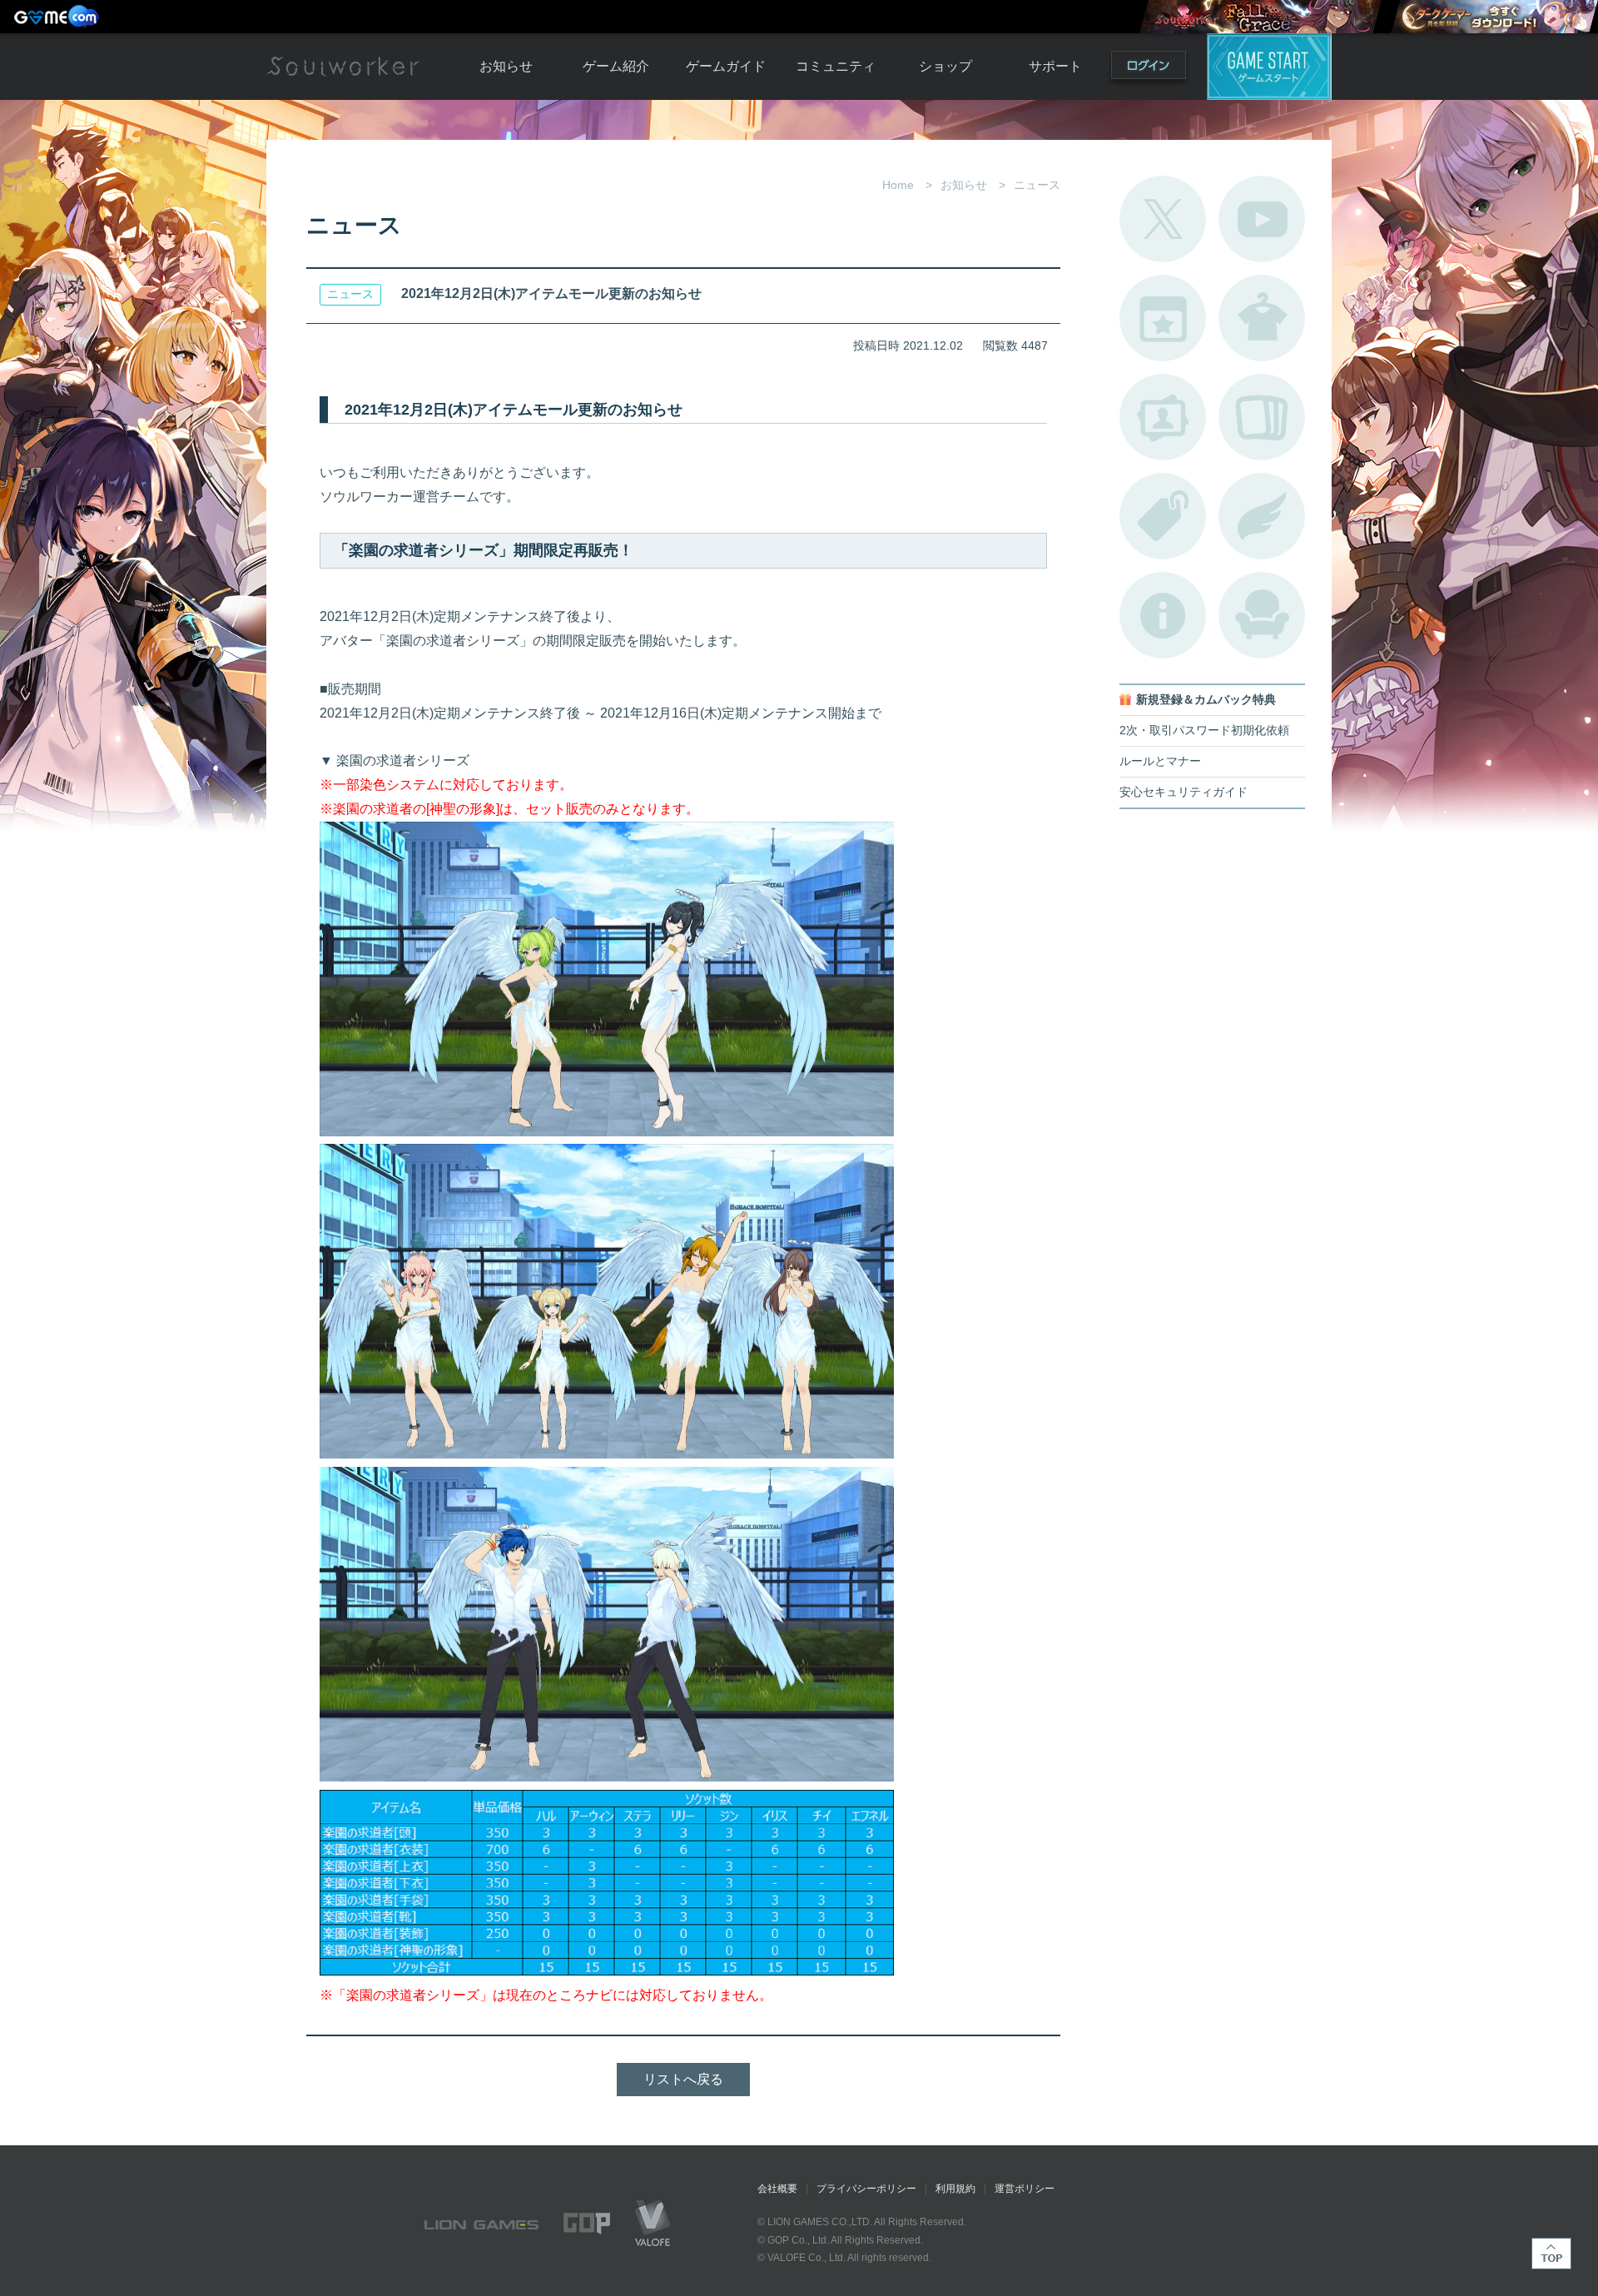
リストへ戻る (683, 2079)
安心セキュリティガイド (1184, 792)
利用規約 (955, 2189)
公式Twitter (1163, 219)
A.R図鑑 (1262, 417)
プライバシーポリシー (866, 2189)
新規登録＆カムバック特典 (1206, 700)
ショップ (945, 66)
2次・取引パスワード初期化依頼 (1204, 731)
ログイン (1149, 69)
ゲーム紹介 (616, 66)
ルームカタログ (1262, 615)
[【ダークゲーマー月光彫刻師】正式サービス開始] (1494, 17)
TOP (1551, 2254)
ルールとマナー (1160, 761)
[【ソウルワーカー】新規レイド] (1260, 17)
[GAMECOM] (58, 17)
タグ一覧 (1163, 516)
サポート (1055, 66)
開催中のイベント (1163, 318)
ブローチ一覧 (1262, 516)
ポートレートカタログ (1163, 417)
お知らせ (506, 66)
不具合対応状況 (1163, 615)
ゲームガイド (726, 66)
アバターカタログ (1262, 318)
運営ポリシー (1025, 2189)
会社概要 (777, 2189)
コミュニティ (836, 66)
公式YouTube (1262, 219)
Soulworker (343, 67)
